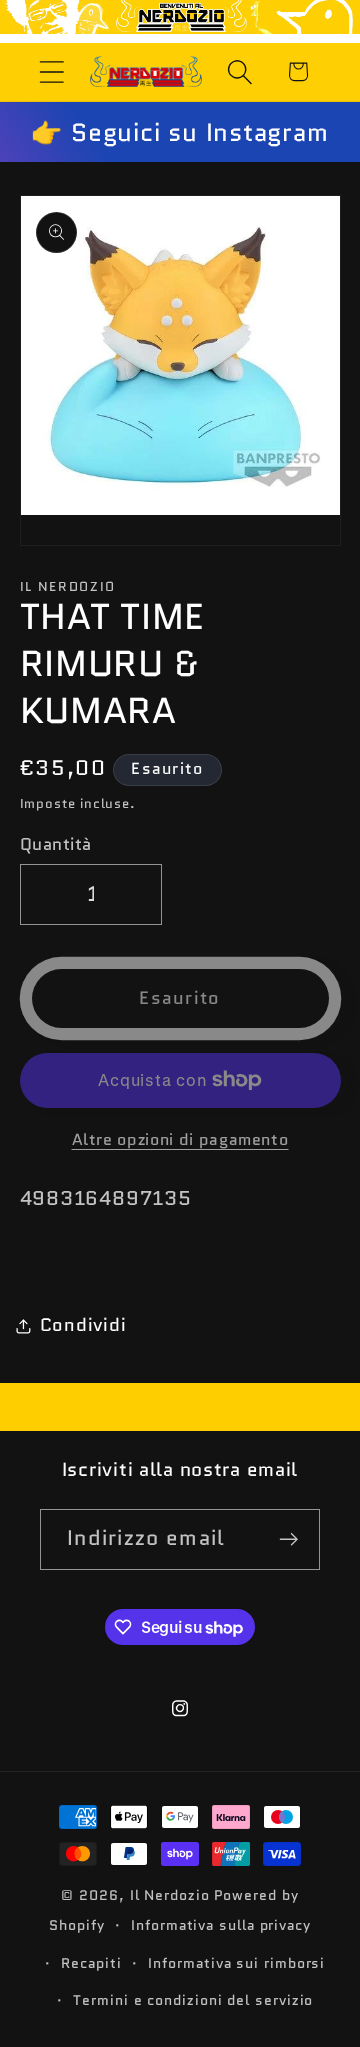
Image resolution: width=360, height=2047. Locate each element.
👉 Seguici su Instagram (179, 132)
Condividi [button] (83, 1325)
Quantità (56, 844)
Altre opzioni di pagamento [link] (180, 1140)
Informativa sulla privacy (221, 1925)
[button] (51, 71)
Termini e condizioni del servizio (193, 2000)
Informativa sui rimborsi (236, 1963)
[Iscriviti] (289, 1539)
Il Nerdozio (170, 1895)
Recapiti (91, 1963)
